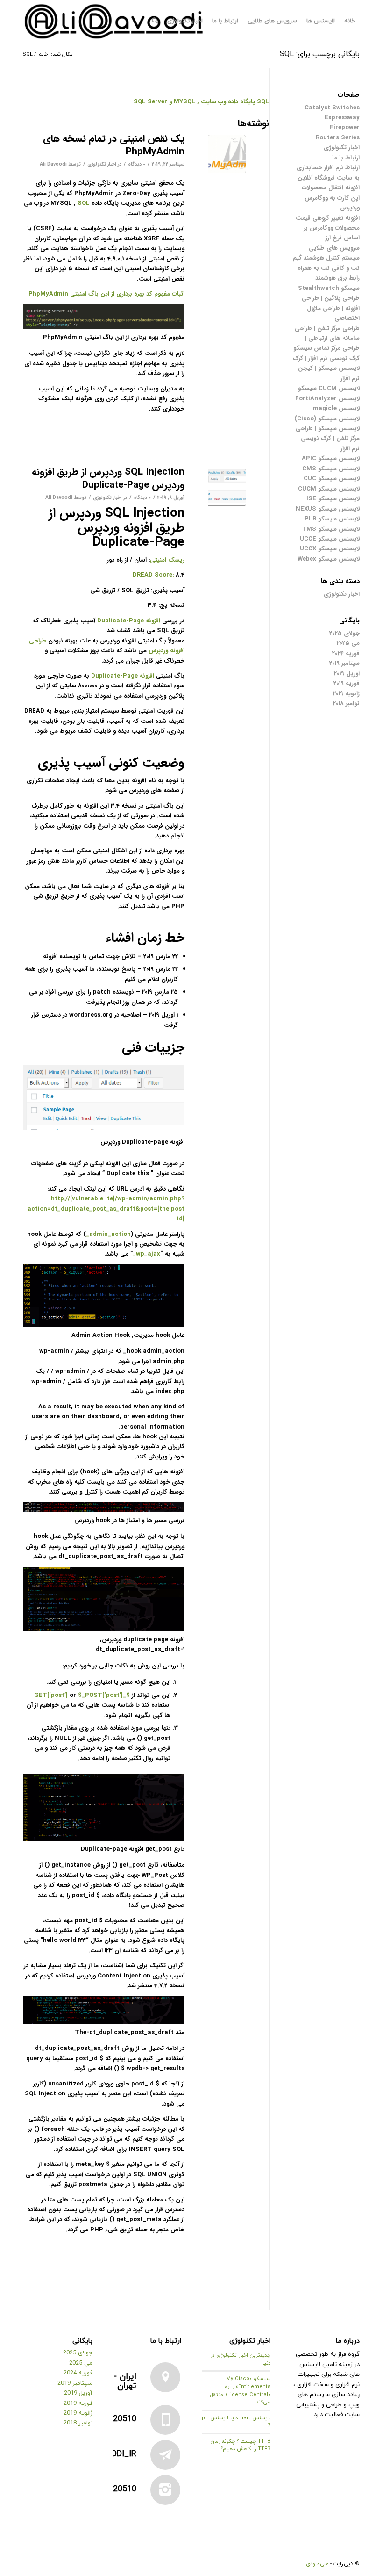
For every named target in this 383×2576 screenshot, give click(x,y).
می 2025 (348, 643)
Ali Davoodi (53, 164)
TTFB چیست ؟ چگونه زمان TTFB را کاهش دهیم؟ (241, 2445)
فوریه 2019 (347, 683)
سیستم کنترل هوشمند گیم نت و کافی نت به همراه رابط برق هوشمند (326, 268)
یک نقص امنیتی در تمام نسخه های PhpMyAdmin (114, 145)
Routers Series (338, 138)
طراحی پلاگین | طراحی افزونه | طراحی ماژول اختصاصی (331, 308)
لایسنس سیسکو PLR (332, 519)
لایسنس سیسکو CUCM (329, 489)
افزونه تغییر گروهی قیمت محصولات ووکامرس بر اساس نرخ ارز (328, 228)
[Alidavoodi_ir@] (165, 2455)
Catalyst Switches (332, 108)
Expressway (342, 118)
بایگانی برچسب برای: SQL (320, 54)
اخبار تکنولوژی (102, 164)
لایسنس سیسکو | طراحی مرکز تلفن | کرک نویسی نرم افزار (328, 439)
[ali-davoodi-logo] (114, 21)
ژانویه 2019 (346, 694)
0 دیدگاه (137, 164)
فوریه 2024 (346, 653)
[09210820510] (165, 2490)
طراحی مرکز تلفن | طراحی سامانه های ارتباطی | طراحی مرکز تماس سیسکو (326, 339)
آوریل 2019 (347, 674)
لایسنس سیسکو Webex (329, 559)
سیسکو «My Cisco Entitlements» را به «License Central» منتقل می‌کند (240, 2390)
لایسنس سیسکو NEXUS (328, 509)
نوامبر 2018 (346, 704)
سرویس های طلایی (334, 248)
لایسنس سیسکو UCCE (330, 539)
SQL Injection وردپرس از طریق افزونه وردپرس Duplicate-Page (108, 478)
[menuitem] (350, 21)
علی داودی (317, 2564)
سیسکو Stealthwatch (329, 288)
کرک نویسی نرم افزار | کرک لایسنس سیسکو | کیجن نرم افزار (326, 368)
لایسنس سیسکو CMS (331, 469)
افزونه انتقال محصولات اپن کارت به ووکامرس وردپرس (331, 198)
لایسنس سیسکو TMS (331, 529)
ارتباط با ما (346, 158)
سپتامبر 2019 (344, 663)
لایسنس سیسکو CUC (332, 479)
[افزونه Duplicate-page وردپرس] (227, 487)
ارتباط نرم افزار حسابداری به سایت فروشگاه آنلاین (328, 173)
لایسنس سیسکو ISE (333, 499)
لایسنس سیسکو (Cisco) (327, 419)
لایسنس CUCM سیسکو (329, 388)
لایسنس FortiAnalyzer (327, 399)
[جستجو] (155, 21)
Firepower (345, 127)
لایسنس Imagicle (335, 408)
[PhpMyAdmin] (227, 154)
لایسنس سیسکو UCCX (330, 549)
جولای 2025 (344, 633)
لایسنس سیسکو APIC (331, 458)
